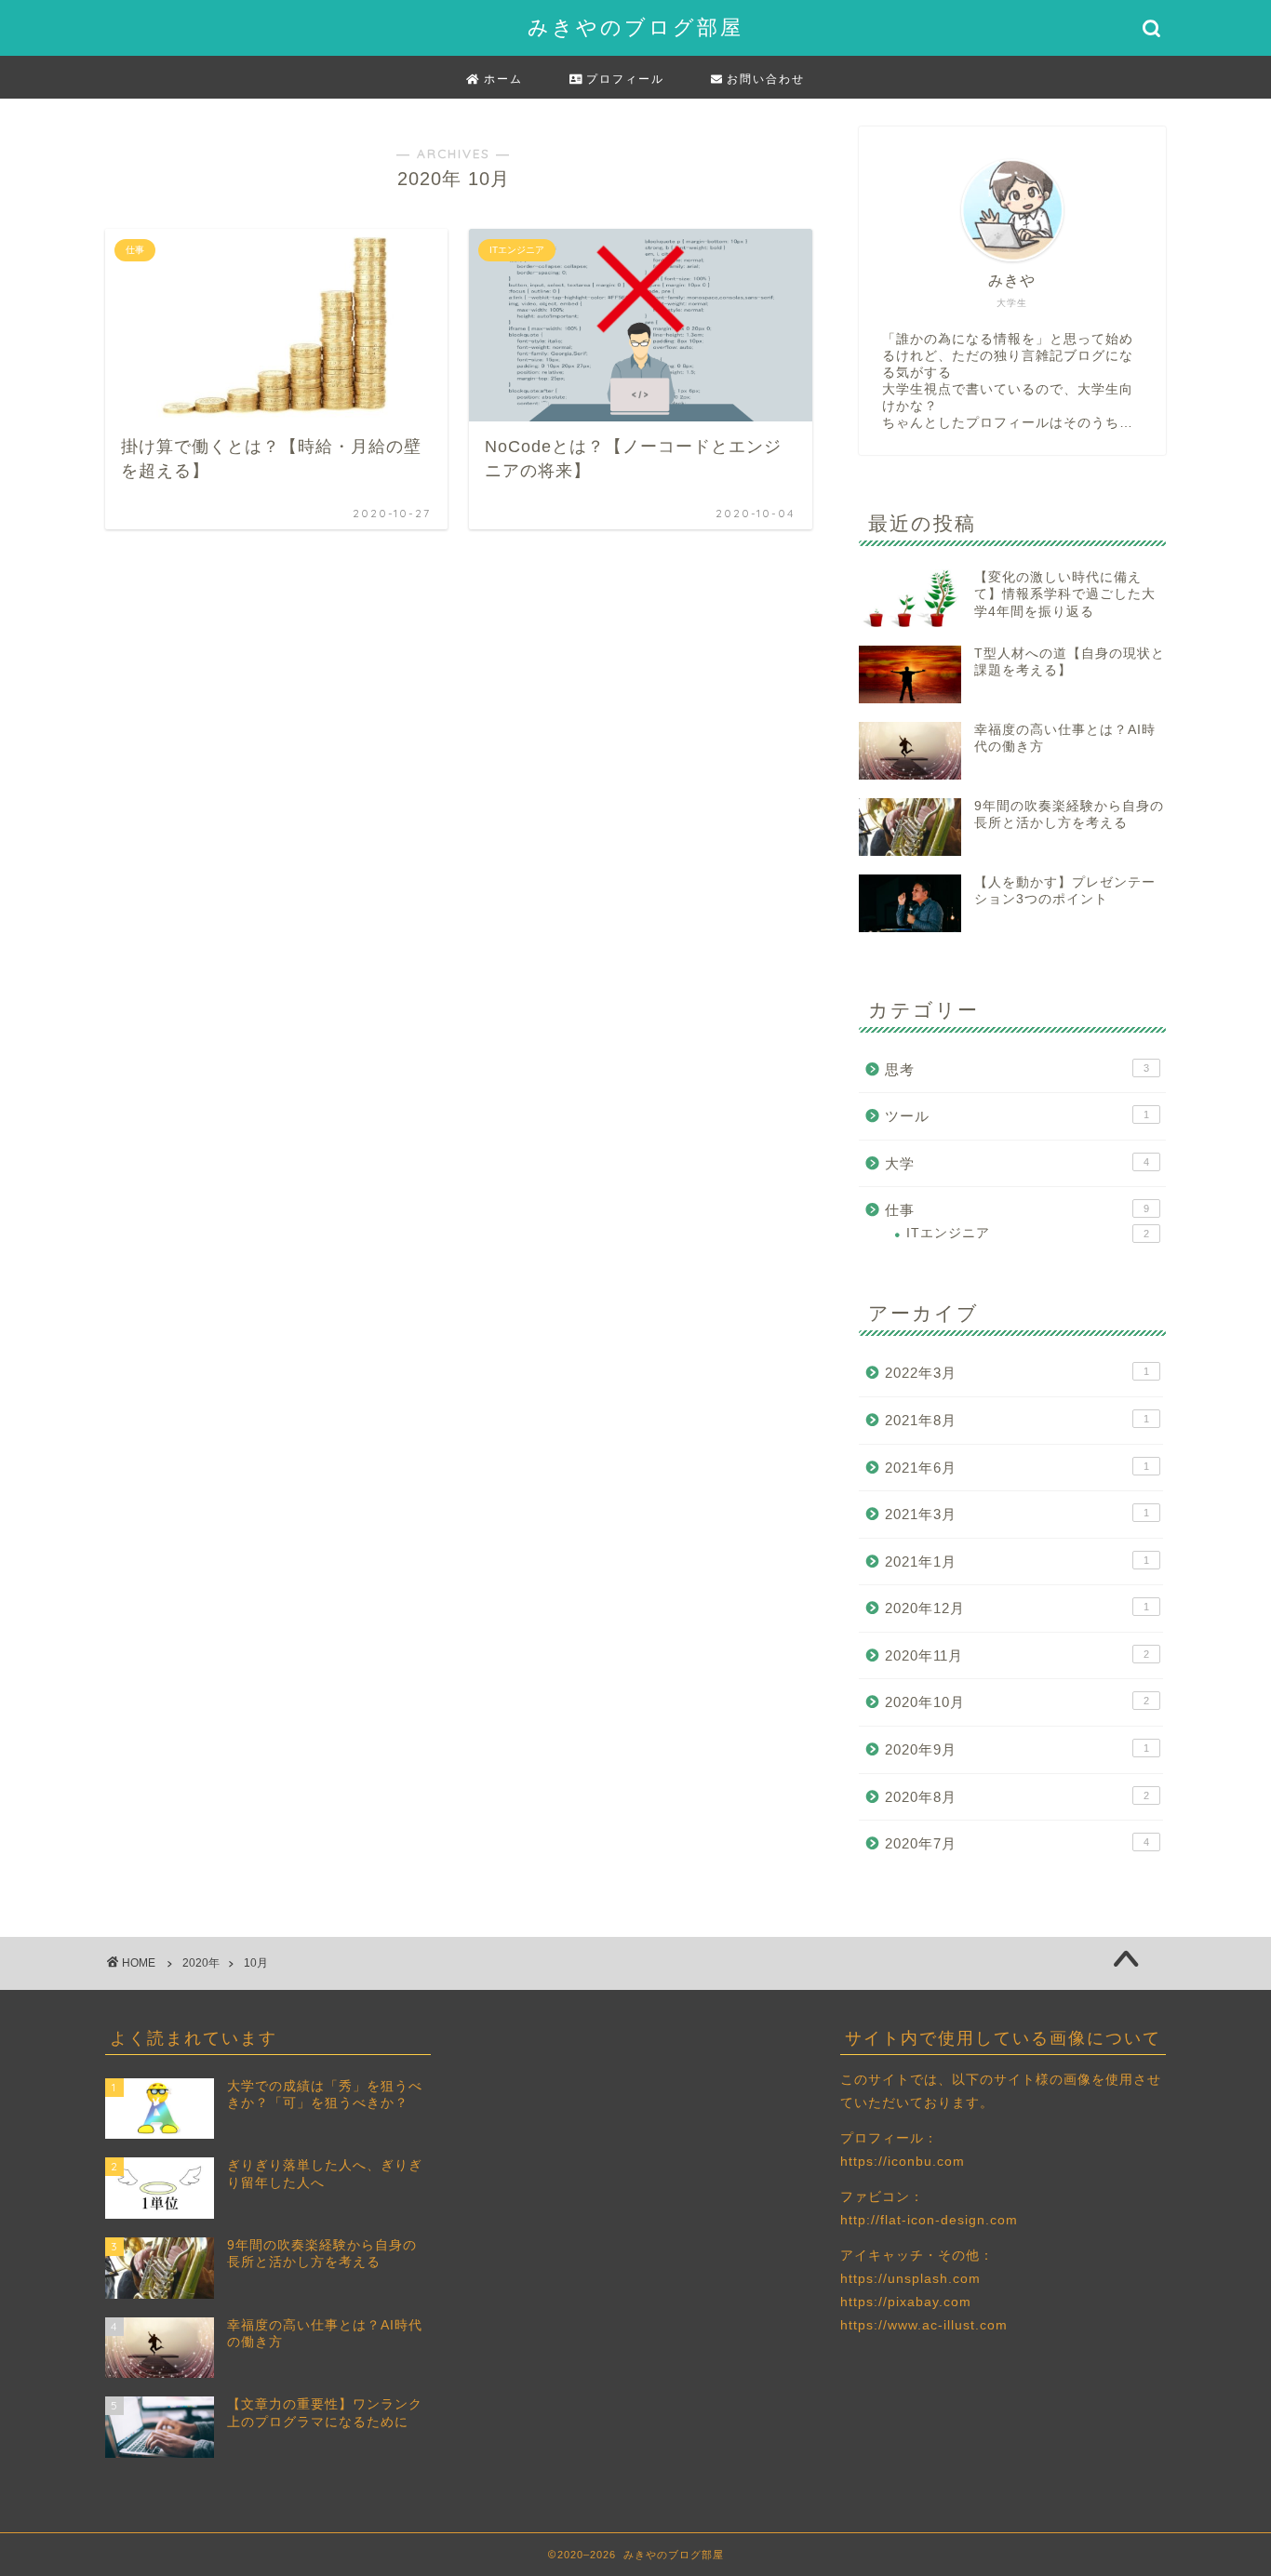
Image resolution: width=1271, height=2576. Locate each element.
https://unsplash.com (910, 2279)
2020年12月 (1017, 1608)
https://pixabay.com (906, 2302)
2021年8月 (1017, 1420)
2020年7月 (1017, 1843)
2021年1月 (1017, 1562)
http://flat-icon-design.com (929, 2220)
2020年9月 (1017, 1749)
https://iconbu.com (903, 2162)
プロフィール (623, 79)
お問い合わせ (763, 79)
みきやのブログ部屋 (635, 27)
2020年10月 (1017, 1702)
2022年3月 (1017, 1373)
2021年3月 (1017, 1514)
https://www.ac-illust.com (924, 2325)
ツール (1017, 1116)
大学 (1017, 1163)
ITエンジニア (1028, 1233)
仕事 (1017, 1210)
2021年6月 (1017, 1468)
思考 (1017, 1069)
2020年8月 (1017, 1797)
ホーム (501, 79)
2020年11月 (1017, 1655)
